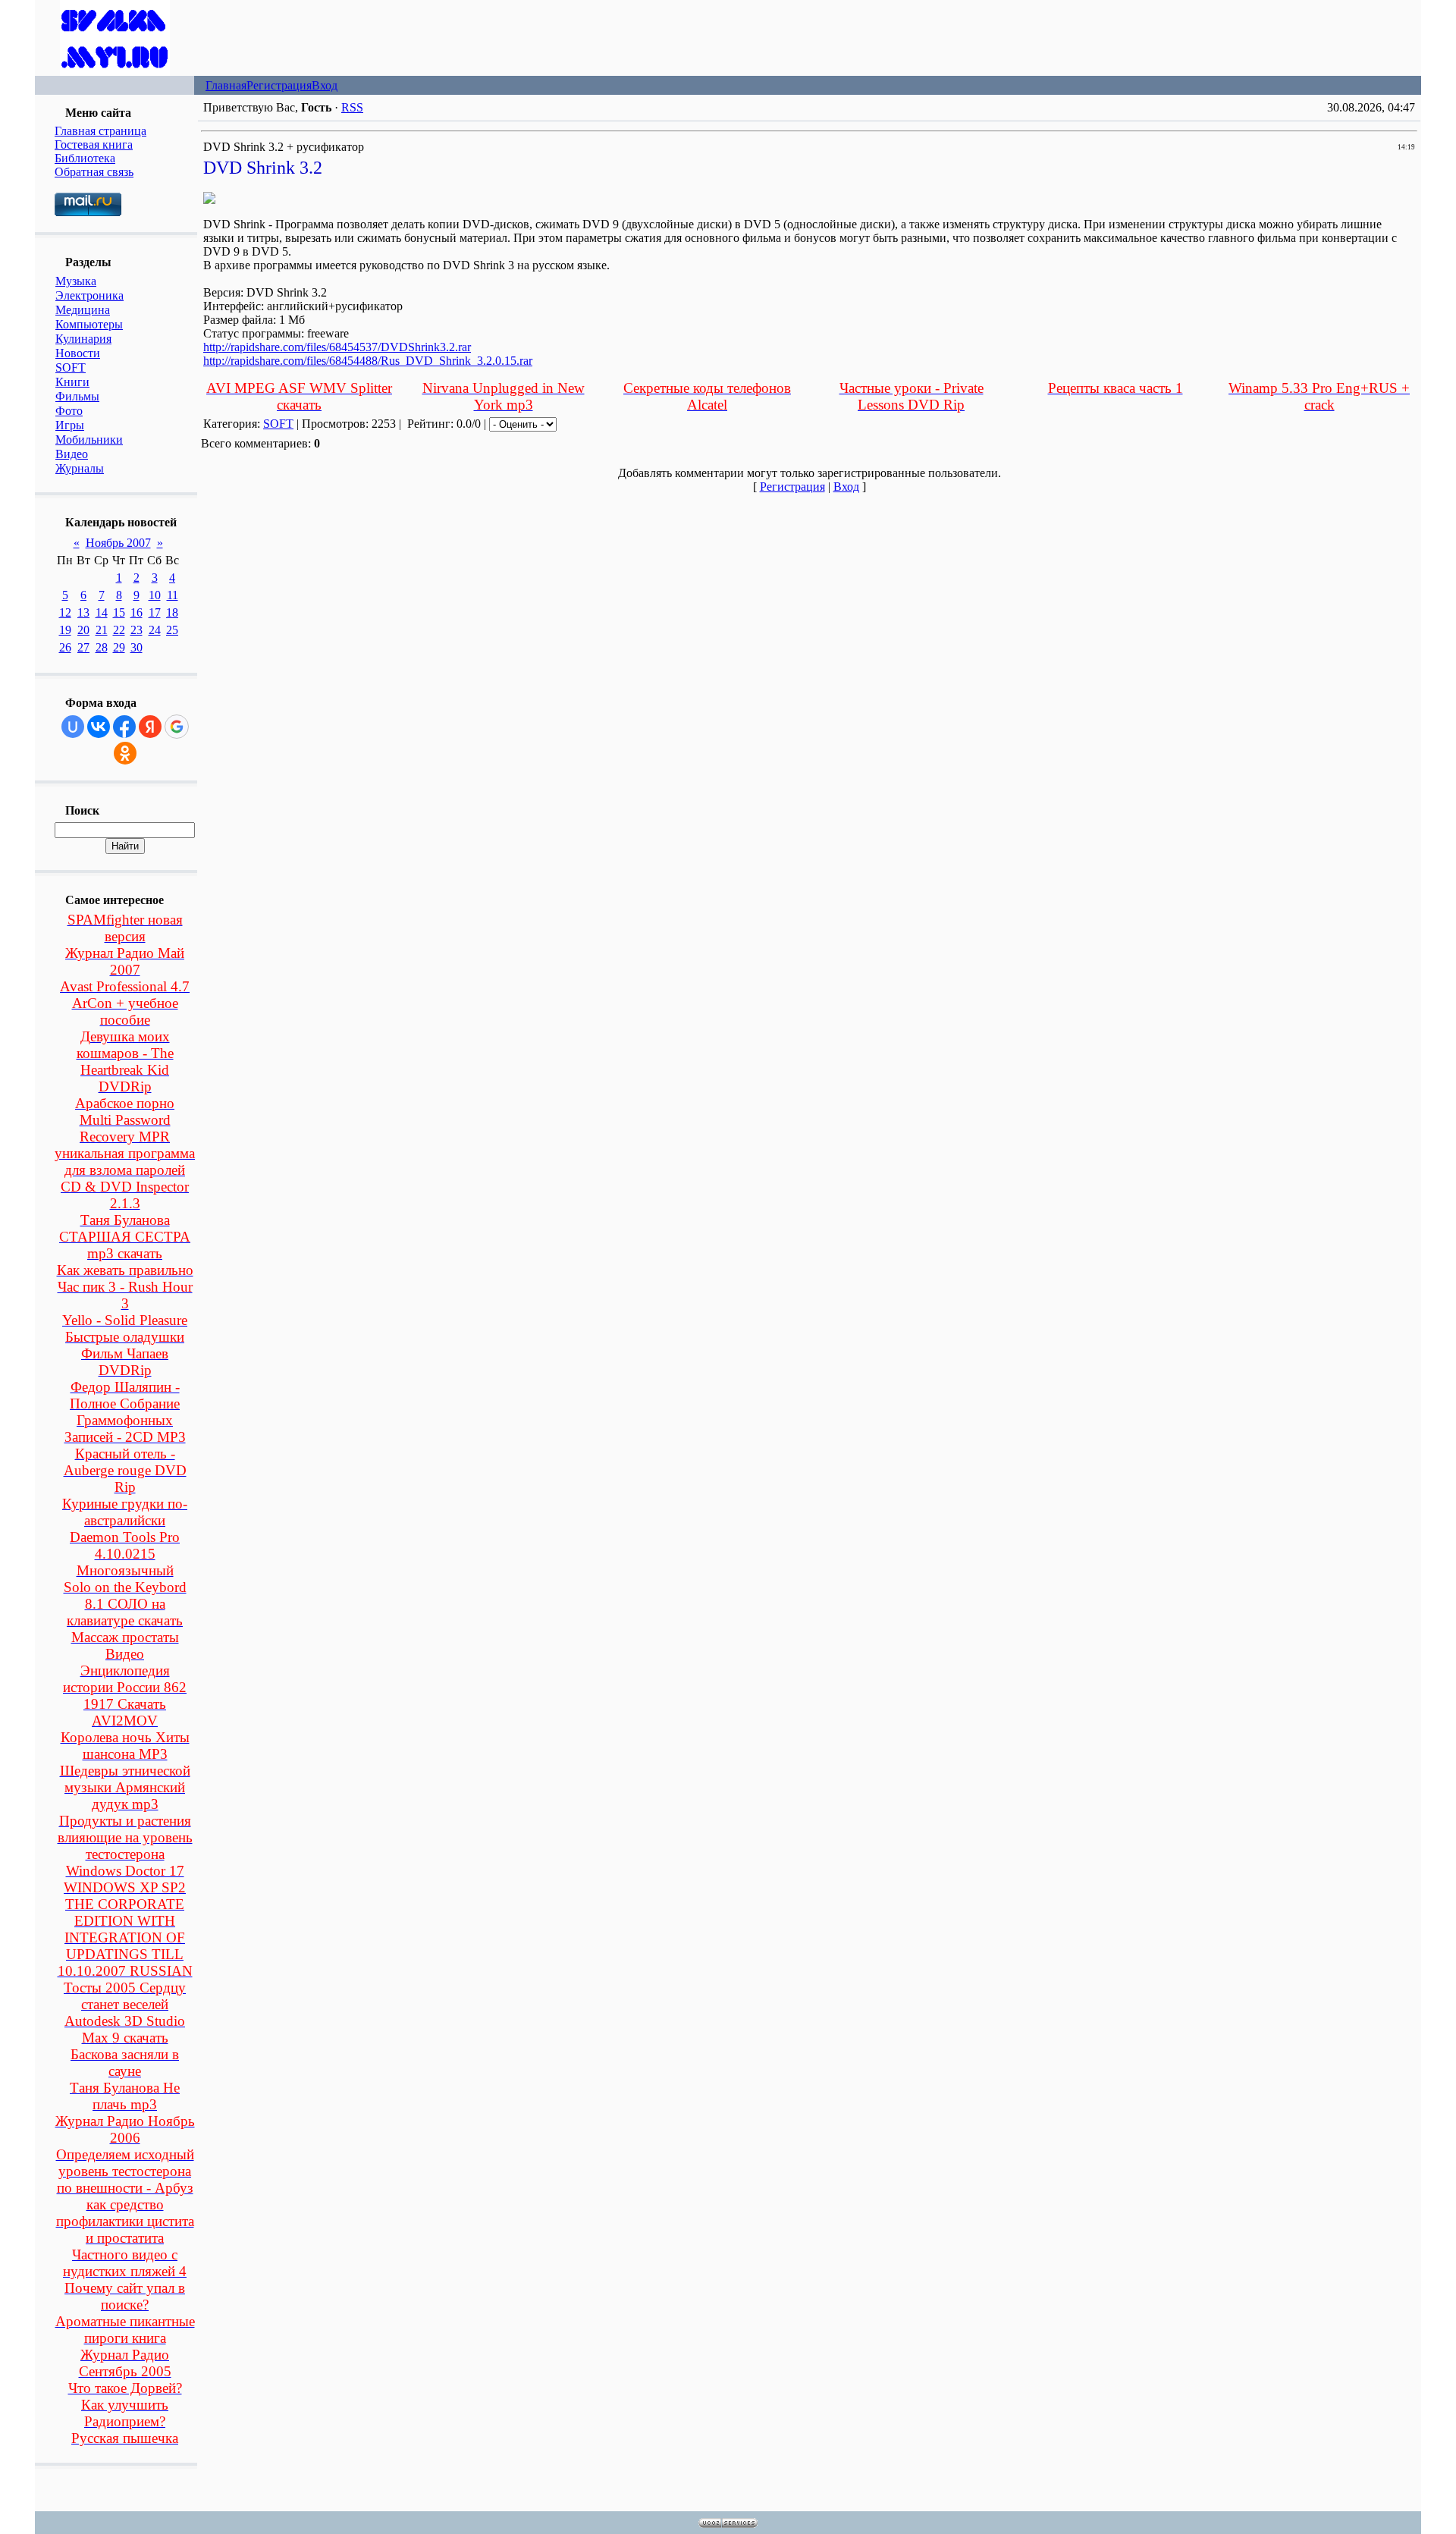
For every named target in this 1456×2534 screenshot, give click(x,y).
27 (83, 647)
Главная (226, 85)
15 (119, 612)
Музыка (76, 281)
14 (102, 612)
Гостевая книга (94, 144)
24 (155, 630)
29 (119, 647)
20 (83, 630)
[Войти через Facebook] (124, 727)
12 (65, 612)
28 (102, 647)
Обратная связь (94, 172)
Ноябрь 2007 (118, 543)
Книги (72, 382)
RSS (352, 107)
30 (136, 647)
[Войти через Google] (177, 727)
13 (83, 612)
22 (119, 630)
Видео (72, 454)
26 (65, 647)
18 (172, 612)
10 (155, 595)
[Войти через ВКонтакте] (99, 727)
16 (136, 612)
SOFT (71, 367)
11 (173, 595)
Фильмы (77, 396)
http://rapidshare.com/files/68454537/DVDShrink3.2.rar (337, 347)
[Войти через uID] (73, 727)
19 (65, 630)
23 (136, 630)
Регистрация (279, 85)
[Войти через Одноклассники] (125, 753)
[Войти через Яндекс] (150, 727)
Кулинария (83, 339)
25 (172, 630)
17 (155, 612)
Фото (69, 411)
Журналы (80, 468)
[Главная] (115, 72)
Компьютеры (89, 324)
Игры (70, 425)
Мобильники (89, 440)
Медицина (83, 310)
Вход (325, 85)
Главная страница (100, 131)
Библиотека (85, 158)
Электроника (89, 295)
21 (102, 630)
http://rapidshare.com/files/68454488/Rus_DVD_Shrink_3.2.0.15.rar (368, 361)
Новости (78, 353)
